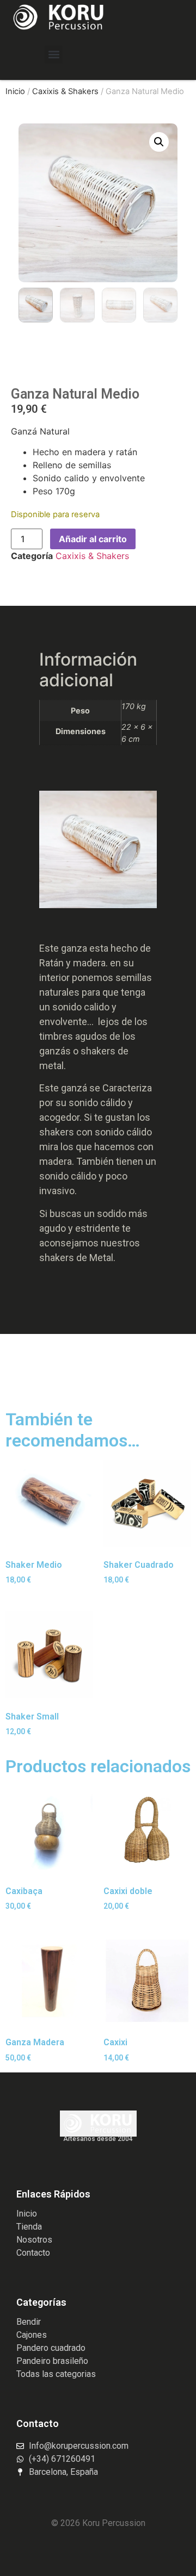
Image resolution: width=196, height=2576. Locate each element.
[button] (54, 55)
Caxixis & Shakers (65, 91)
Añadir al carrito (93, 539)
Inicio (15, 91)
